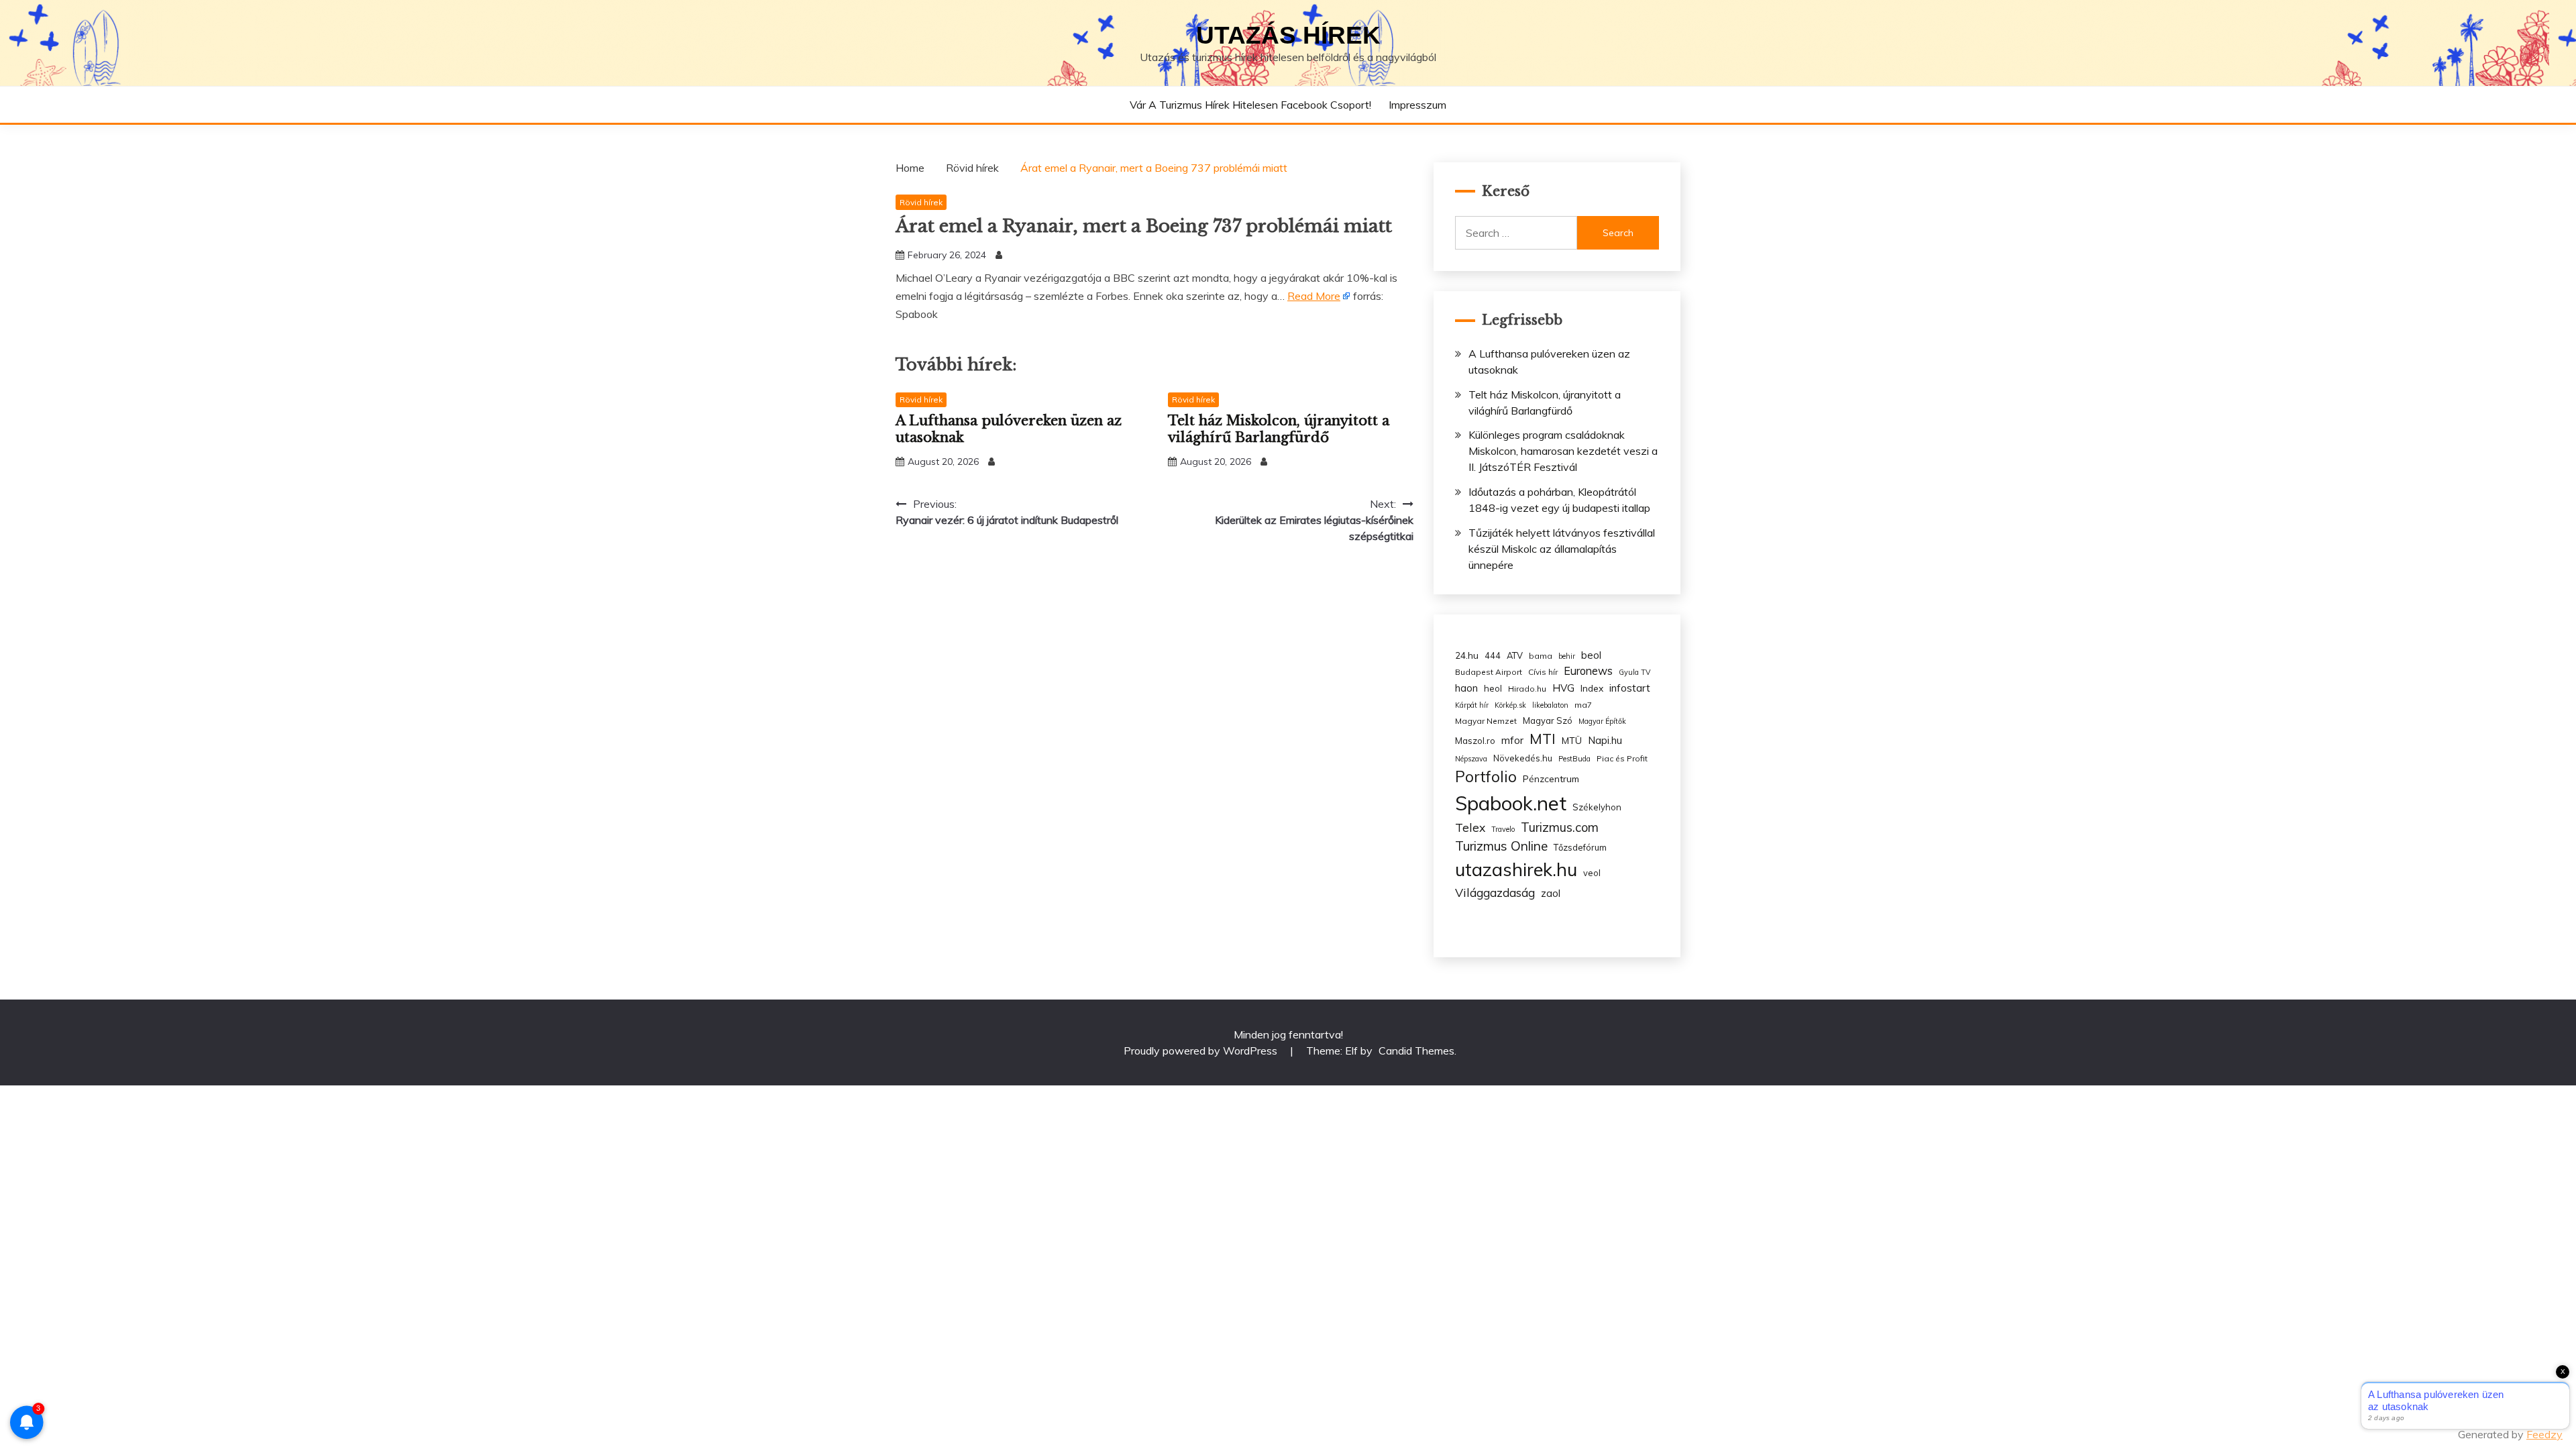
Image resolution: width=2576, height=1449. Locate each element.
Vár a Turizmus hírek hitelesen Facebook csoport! (1250, 105)
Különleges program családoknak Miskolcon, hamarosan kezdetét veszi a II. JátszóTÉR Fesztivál (1563, 451)
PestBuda (1574, 759)
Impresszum (1417, 105)
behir (1567, 656)
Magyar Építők (1602, 721)
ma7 (1583, 705)
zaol (1551, 894)
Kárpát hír (1472, 705)
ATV (1515, 655)
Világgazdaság (1495, 892)
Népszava (1471, 759)
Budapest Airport (1489, 672)
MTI (1543, 739)
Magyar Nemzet (1486, 721)
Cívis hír (1543, 672)
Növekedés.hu (1523, 758)
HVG (1563, 688)
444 (1493, 655)
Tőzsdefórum (1580, 847)
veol (1592, 873)
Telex (1470, 827)
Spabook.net (1511, 803)
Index (1592, 688)
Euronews (1588, 671)
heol (1493, 688)
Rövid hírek (921, 202)
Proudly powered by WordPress (1202, 1051)
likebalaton (1550, 705)
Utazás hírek (1288, 35)
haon (1466, 688)
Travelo (1503, 829)
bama (1541, 656)
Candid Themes (1416, 1051)
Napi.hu (1605, 740)
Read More (1314, 296)
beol (1591, 655)
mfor (1512, 740)
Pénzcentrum (1551, 779)
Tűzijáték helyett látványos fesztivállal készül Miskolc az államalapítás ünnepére (1562, 549)
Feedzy (2544, 1434)
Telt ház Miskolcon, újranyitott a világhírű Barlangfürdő (1279, 429)
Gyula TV (1634, 672)
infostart (1630, 688)
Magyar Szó (1548, 720)
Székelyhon (1597, 807)
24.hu (1467, 655)
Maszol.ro (1475, 741)
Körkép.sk (1510, 705)
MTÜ (1572, 740)
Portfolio (1486, 776)
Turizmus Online (1501, 846)
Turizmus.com (1560, 827)
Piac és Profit (1622, 758)
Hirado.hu (1527, 689)
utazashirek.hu (1516, 869)
